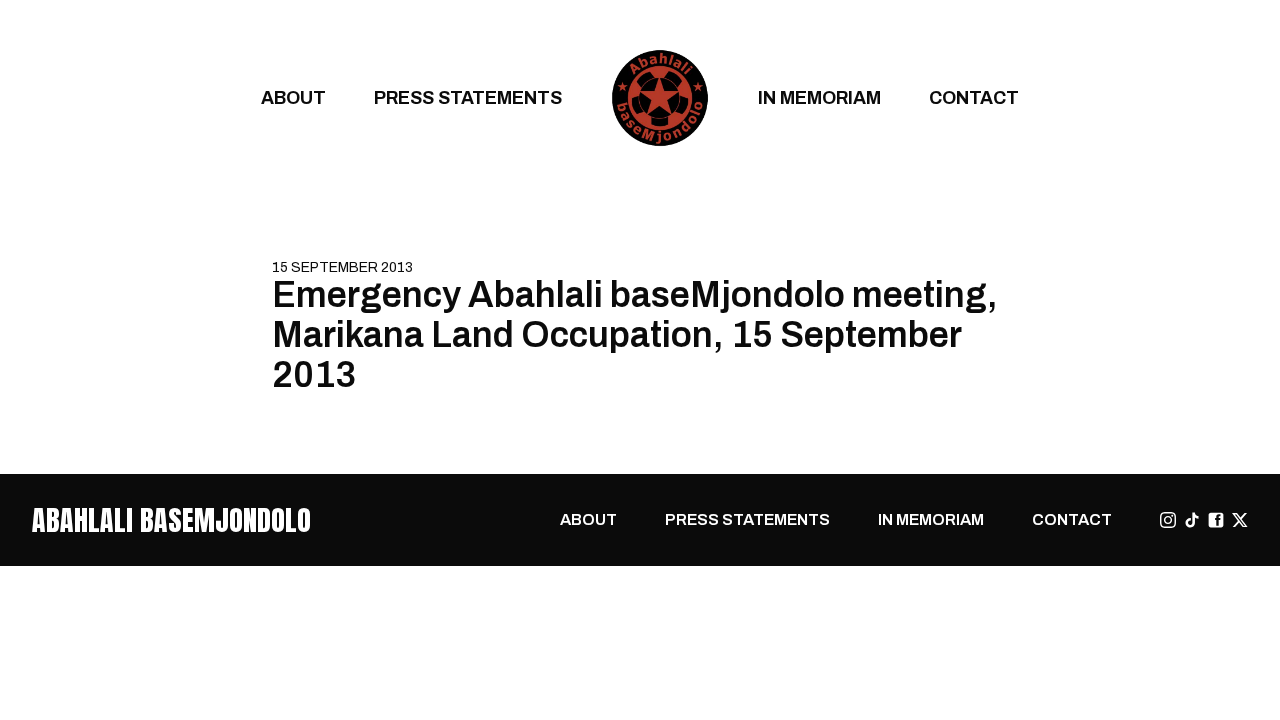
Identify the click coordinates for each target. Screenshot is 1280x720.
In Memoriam (819, 97)
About (293, 97)
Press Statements (468, 97)
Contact (974, 97)
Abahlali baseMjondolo (171, 520)
